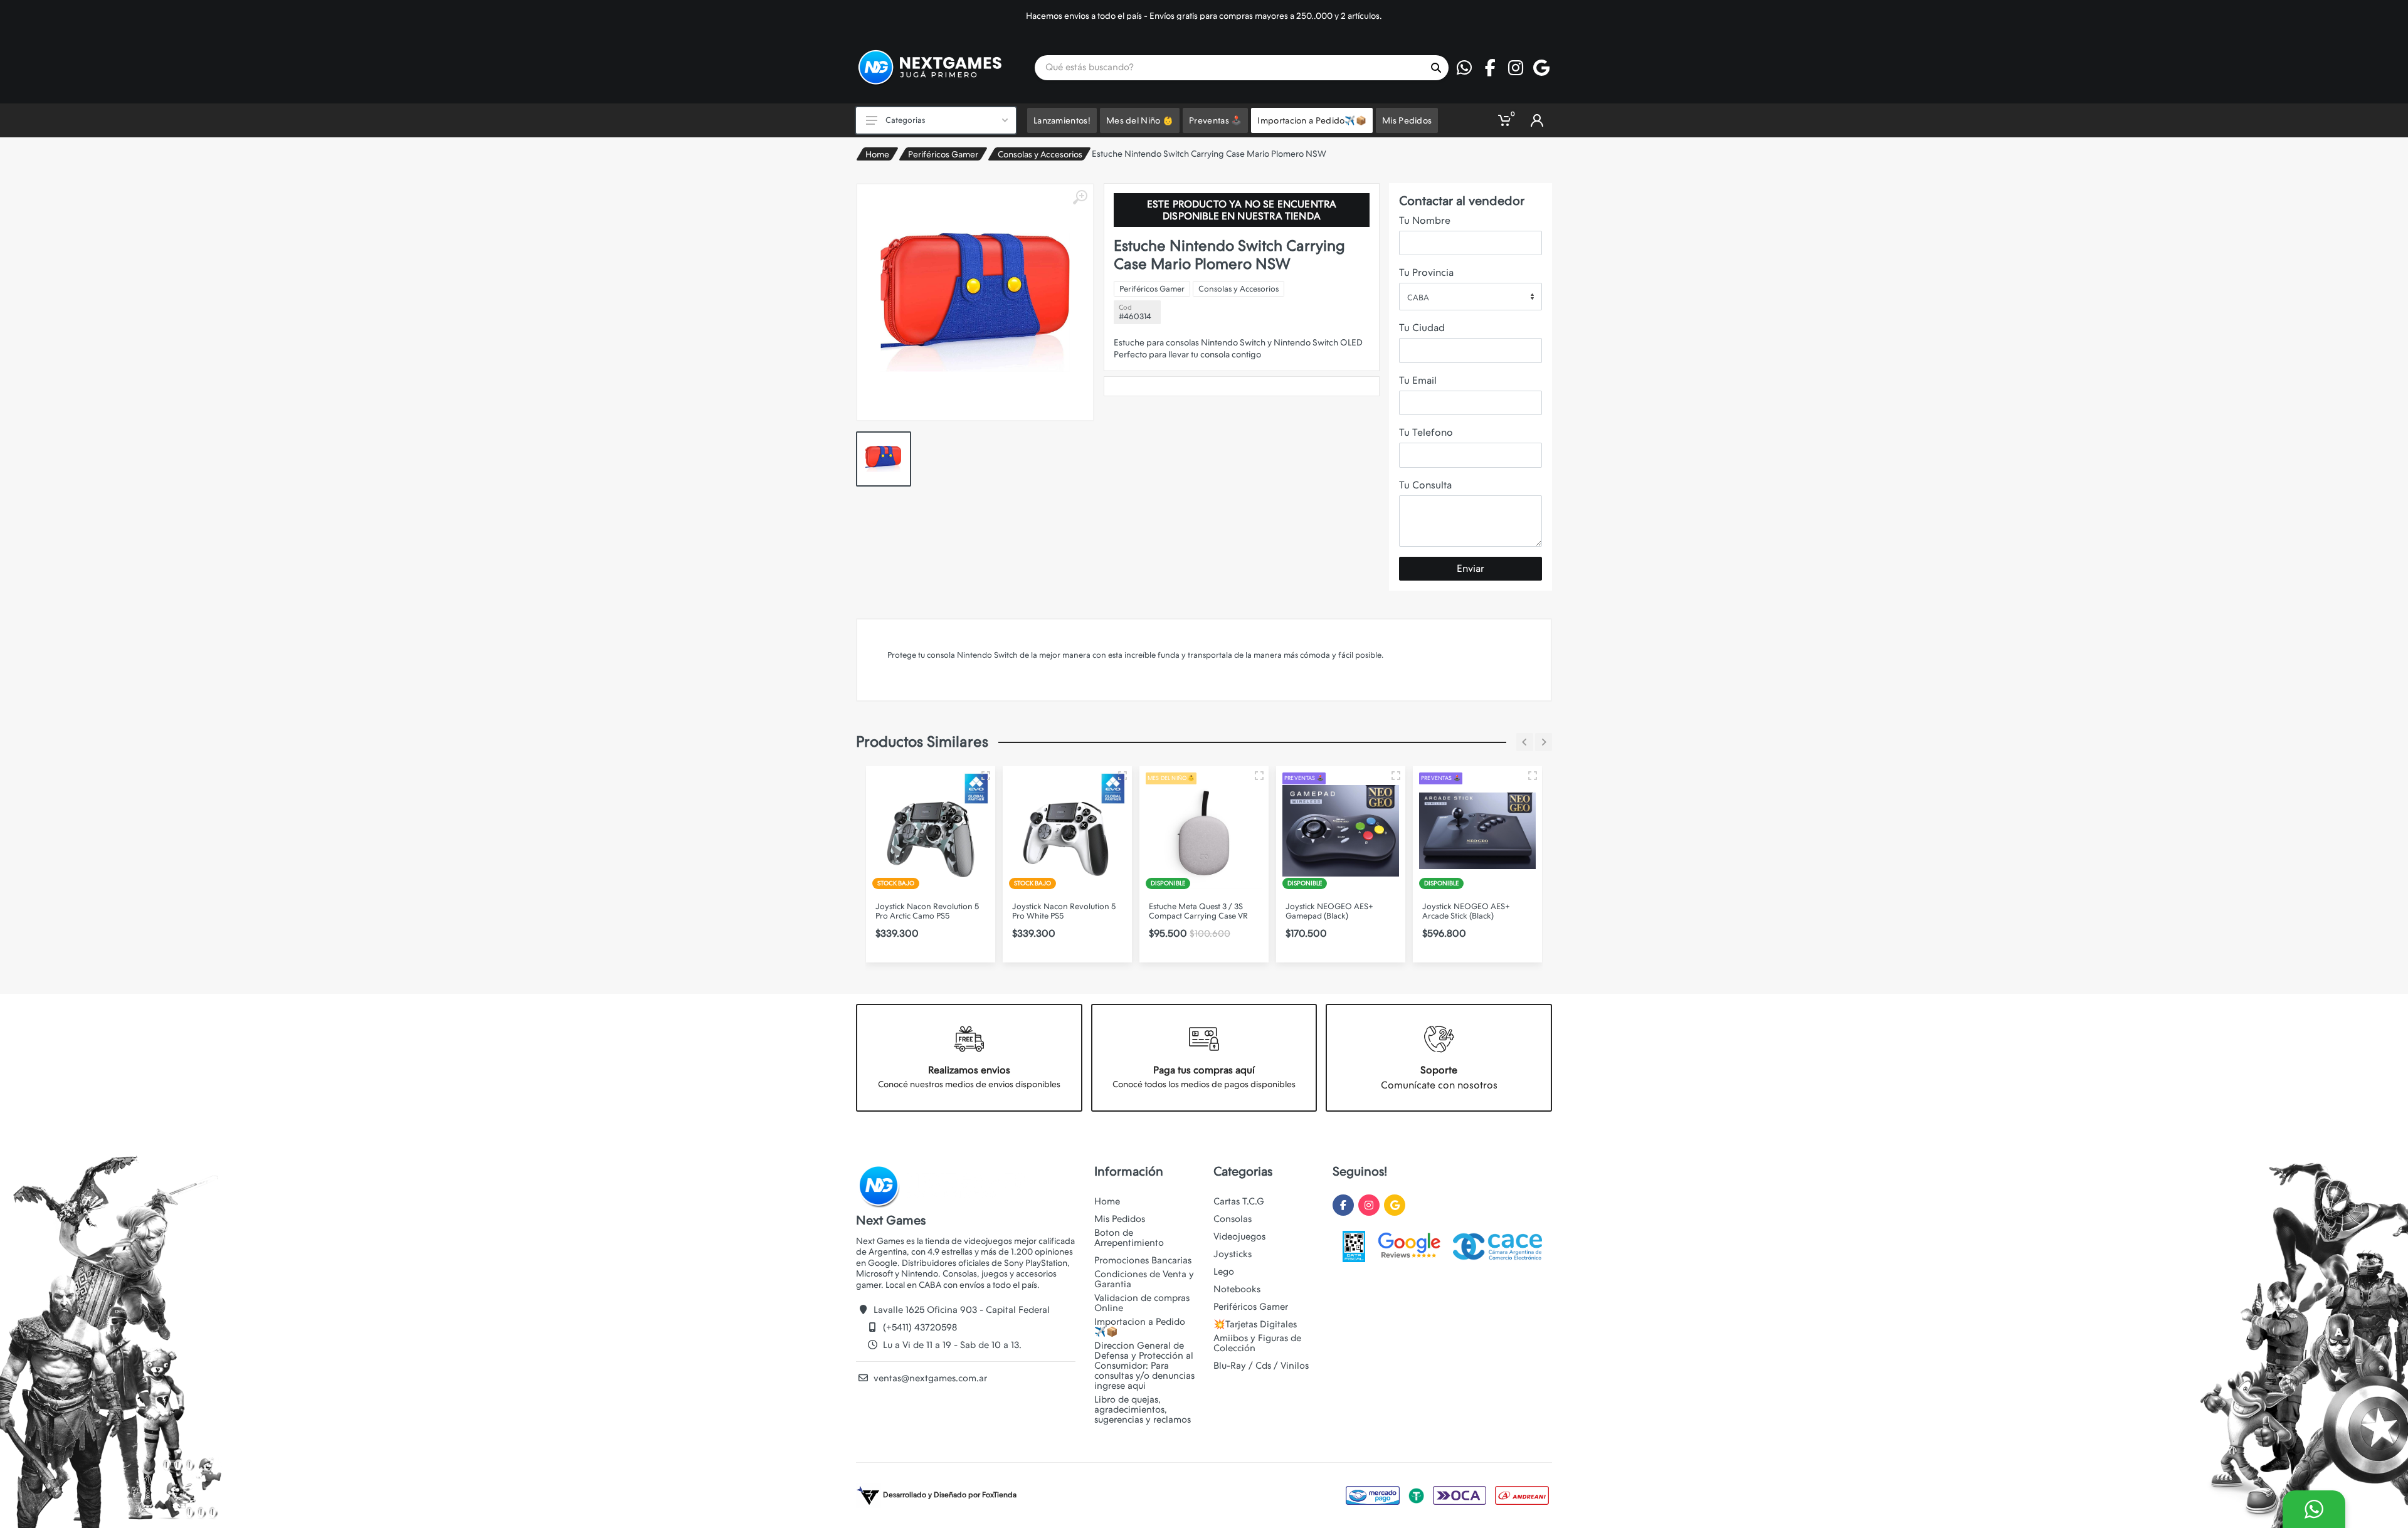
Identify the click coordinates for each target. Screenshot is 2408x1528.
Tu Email (1418, 380)
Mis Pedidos (1120, 1219)
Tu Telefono (1426, 432)
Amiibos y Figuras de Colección (1257, 1343)
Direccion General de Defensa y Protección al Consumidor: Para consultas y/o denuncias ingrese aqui (1144, 1366)
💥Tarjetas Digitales (1255, 1324)
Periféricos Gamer (943, 154)
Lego (1224, 1272)
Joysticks (1233, 1254)
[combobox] (1471, 297)
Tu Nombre (1425, 220)
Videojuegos (1239, 1236)
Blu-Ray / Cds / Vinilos (1261, 1366)
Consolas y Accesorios (1040, 154)
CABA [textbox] (1418, 298)
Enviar (1471, 568)
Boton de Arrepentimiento (1129, 1238)
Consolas (1233, 1219)
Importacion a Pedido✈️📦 (1140, 1327)
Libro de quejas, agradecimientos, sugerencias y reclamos (1143, 1409)
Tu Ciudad (1422, 328)
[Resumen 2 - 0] (986, 776)
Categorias (905, 120)
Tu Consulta (1425, 485)
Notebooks (1237, 1289)
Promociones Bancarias (1143, 1260)
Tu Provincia (1426, 272)
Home (877, 154)
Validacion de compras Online (1142, 1303)
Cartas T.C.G (1239, 1201)
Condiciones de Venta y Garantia (1144, 1279)
